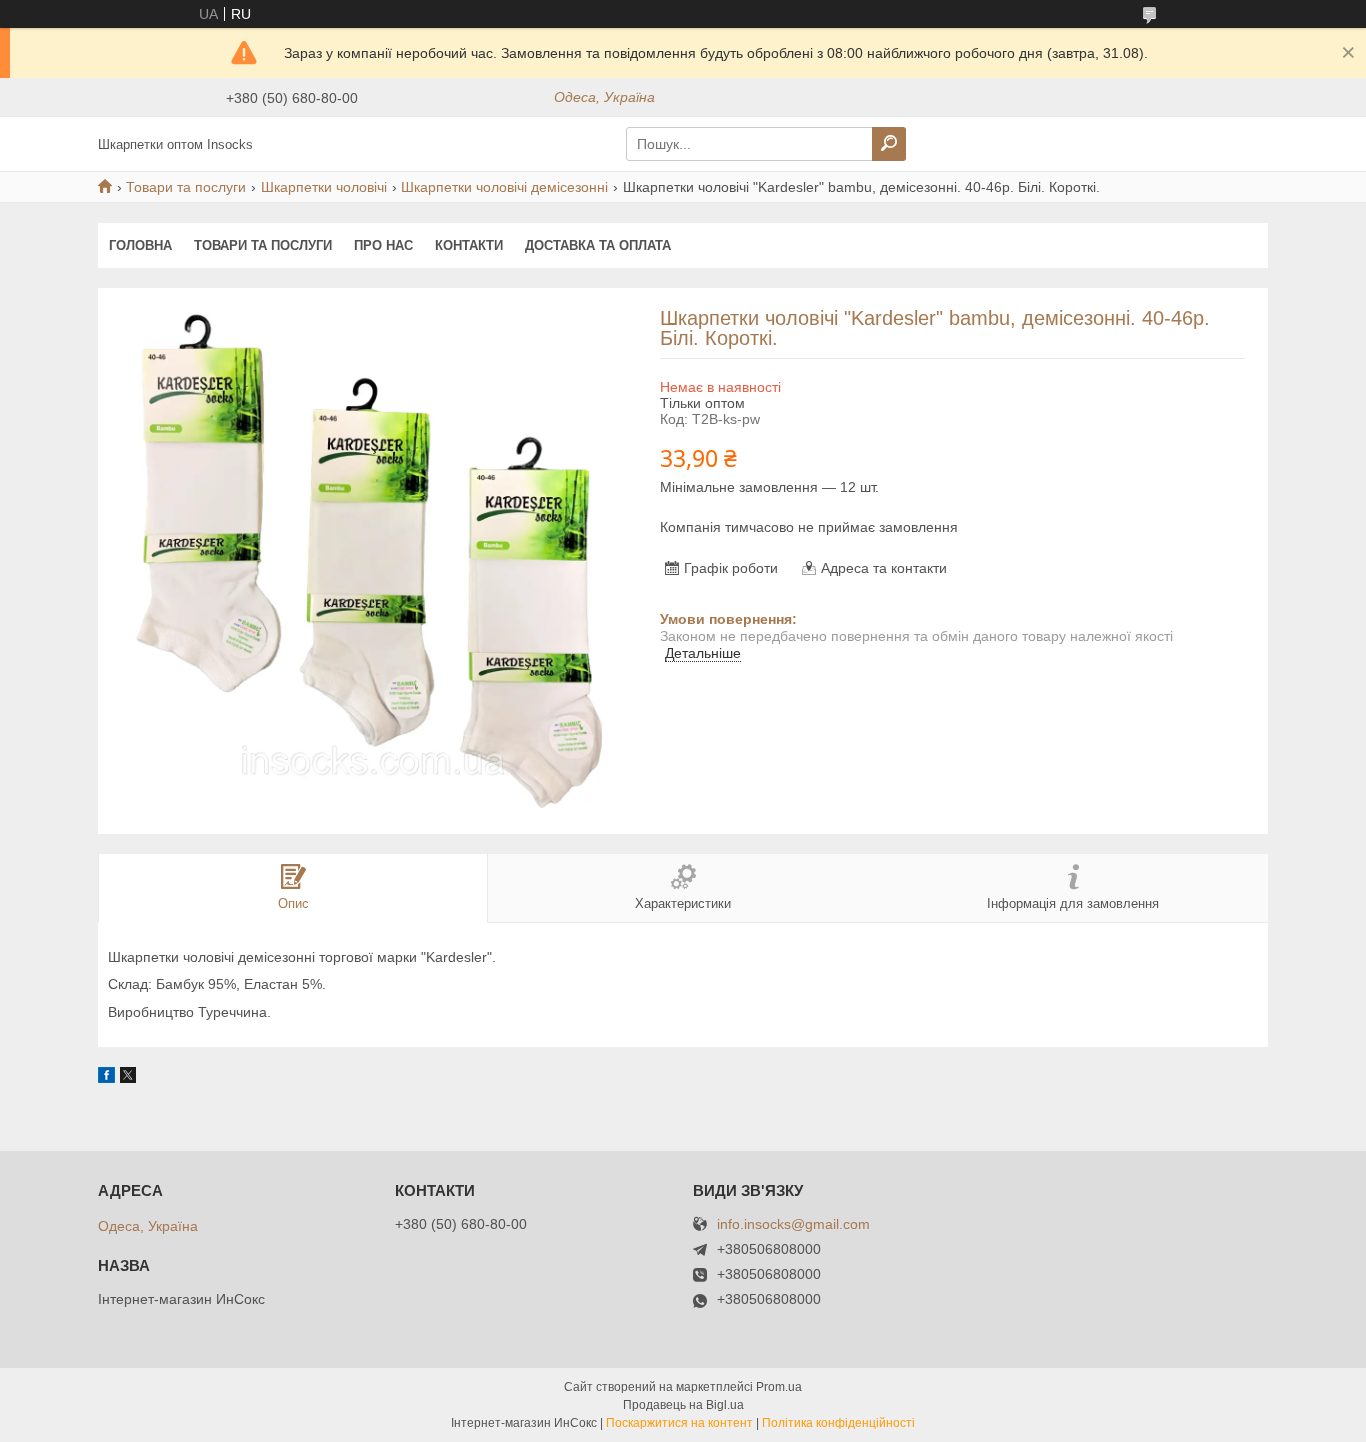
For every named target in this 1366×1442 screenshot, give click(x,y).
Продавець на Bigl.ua (683, 1405)
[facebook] (106, 1078)
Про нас (383, 245)
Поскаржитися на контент (679, 1423)
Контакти (469, 245)
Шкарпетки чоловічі (324, 187)
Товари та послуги (186, 187)
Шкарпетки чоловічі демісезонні (504, 187)
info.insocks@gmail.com (793, 1224)
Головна (140, 245)
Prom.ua (779, 1387)
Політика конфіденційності (838, 1423)
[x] (128, 1078)
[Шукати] (889, 144)
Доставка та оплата (598, 245)
